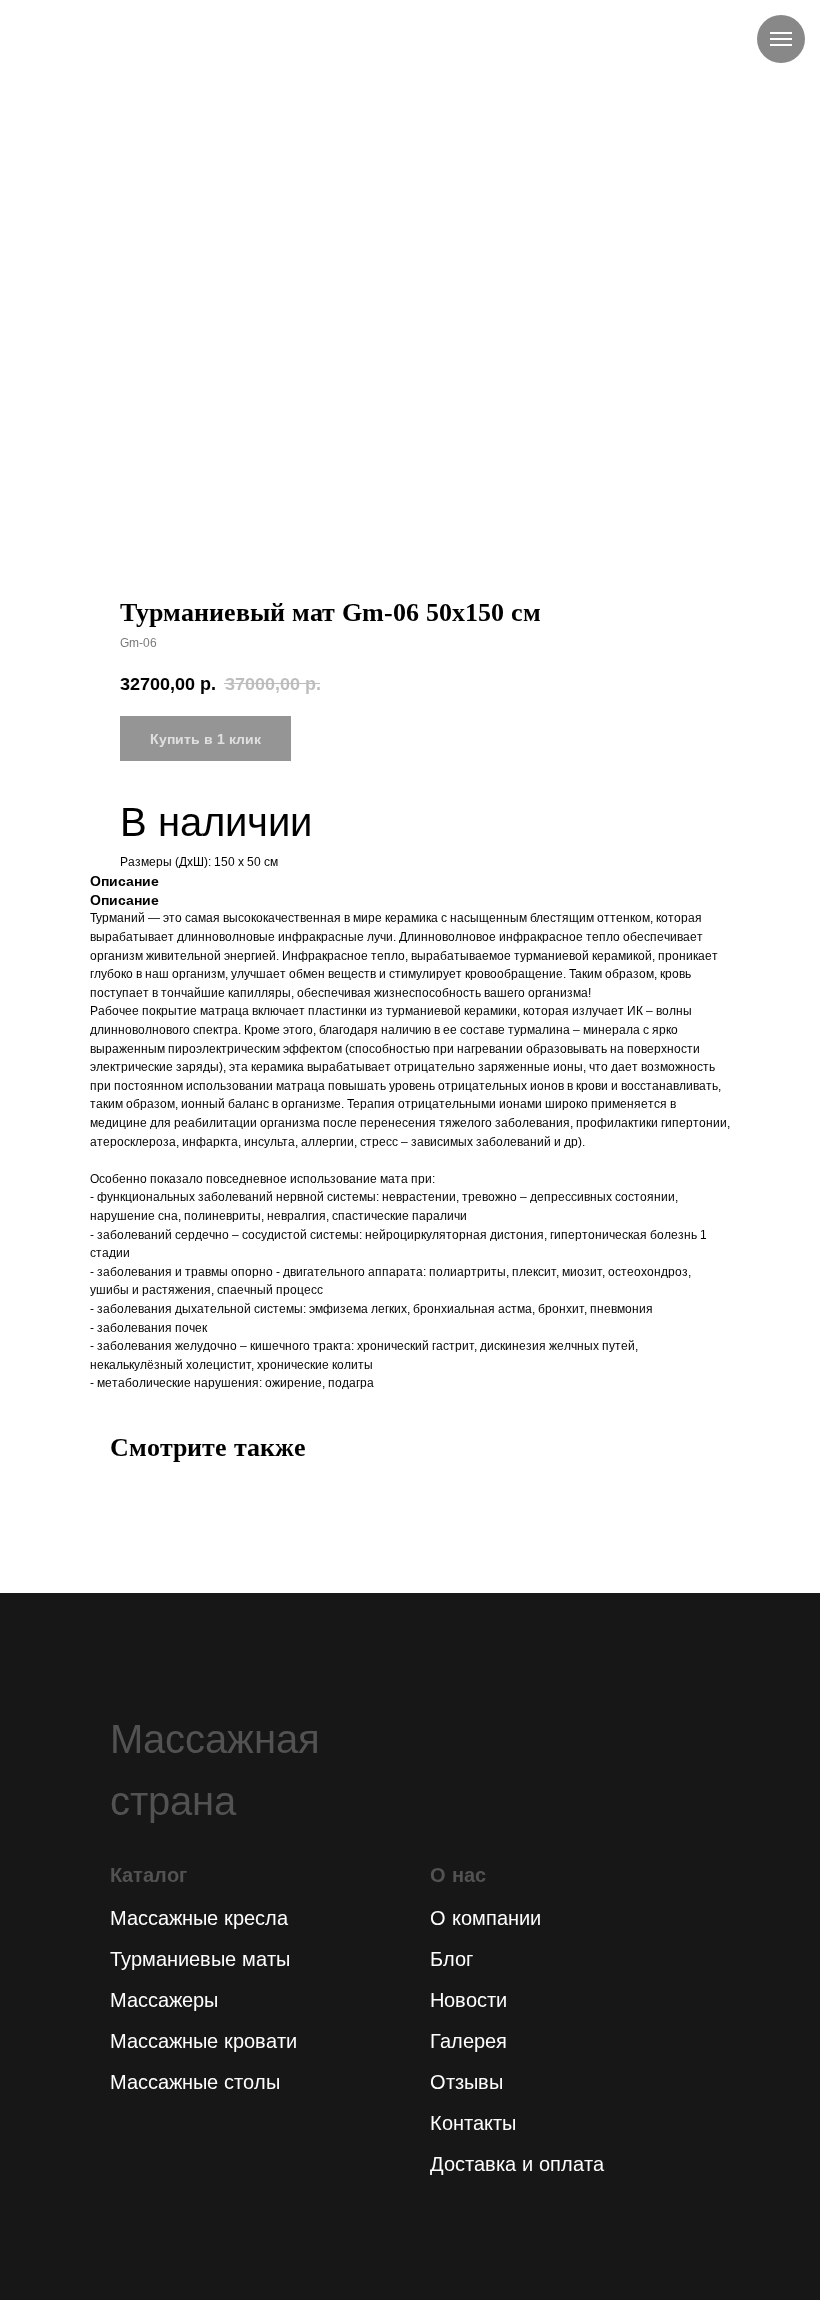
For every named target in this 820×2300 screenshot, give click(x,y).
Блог (451, 1959)
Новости (468, 2000)
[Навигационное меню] (781, 39)
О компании (485, 1918)
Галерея (468, 2041)
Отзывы (466, 2082)
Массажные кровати (203, 2041)
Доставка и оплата (517, 2164)
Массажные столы (195, 2082)
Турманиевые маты (200, 1959)
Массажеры (164, 2000)
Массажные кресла (199, 1918)
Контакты (473, 2123)
